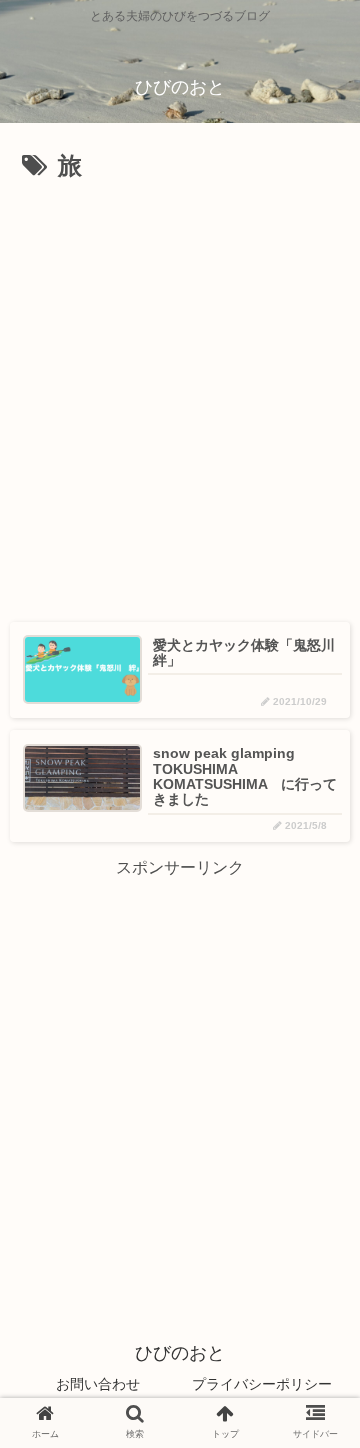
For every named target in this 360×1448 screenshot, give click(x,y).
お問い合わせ (98, 1384)
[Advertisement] (180, 248)
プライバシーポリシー (262, 1384)
